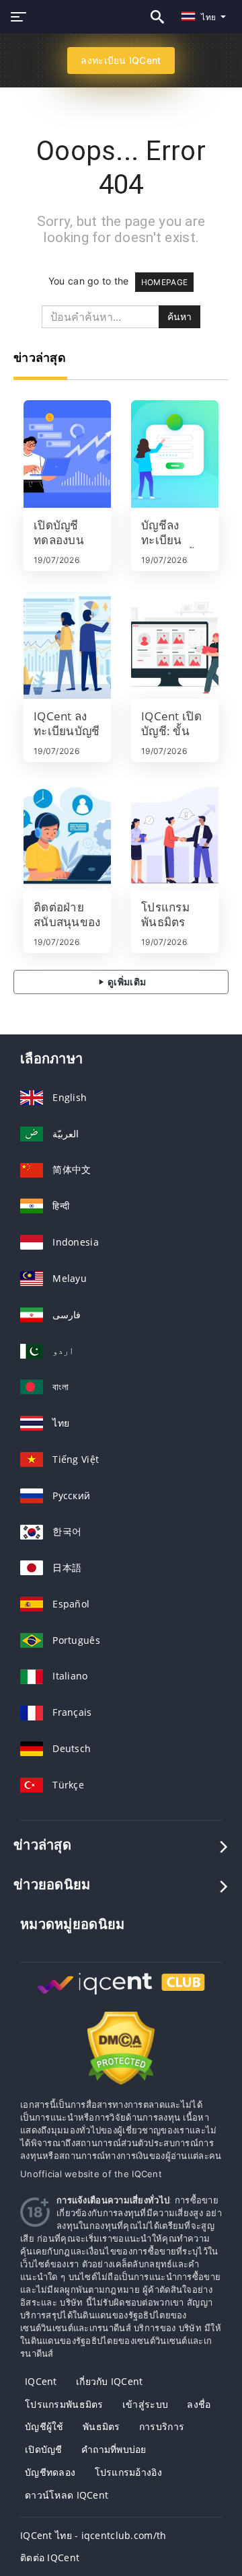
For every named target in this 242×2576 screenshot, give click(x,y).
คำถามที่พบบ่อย (114, 2449)
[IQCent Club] (121, 1996)
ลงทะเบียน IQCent (121, 60)
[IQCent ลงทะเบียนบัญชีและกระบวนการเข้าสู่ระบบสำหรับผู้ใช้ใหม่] (67, 645)
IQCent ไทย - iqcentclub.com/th (93, 2535)
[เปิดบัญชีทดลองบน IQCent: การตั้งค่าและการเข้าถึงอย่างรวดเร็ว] (67, 454)
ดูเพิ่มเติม (126, 982)
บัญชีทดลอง (50, 2472)
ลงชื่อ (199, 2404)
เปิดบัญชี (44, 2449)
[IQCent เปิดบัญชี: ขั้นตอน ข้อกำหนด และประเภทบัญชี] (175, 645)
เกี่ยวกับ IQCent (110, 2381)
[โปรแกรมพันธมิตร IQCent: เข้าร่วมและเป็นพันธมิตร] (175, 836)
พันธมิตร (102, 2426)
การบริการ (162, 2426)
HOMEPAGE (164, 282)
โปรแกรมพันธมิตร (64, 2404)
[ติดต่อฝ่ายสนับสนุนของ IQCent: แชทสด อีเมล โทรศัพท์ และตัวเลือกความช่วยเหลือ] (67, 836)
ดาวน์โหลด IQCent (67, 2495)
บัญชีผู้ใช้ (44, 2426)
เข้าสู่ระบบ (145, 2404)
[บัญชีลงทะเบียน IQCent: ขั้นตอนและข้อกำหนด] (175, 454)
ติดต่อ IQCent (50, 2558)
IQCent (41, 2381)
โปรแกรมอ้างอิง (128, 2472)
